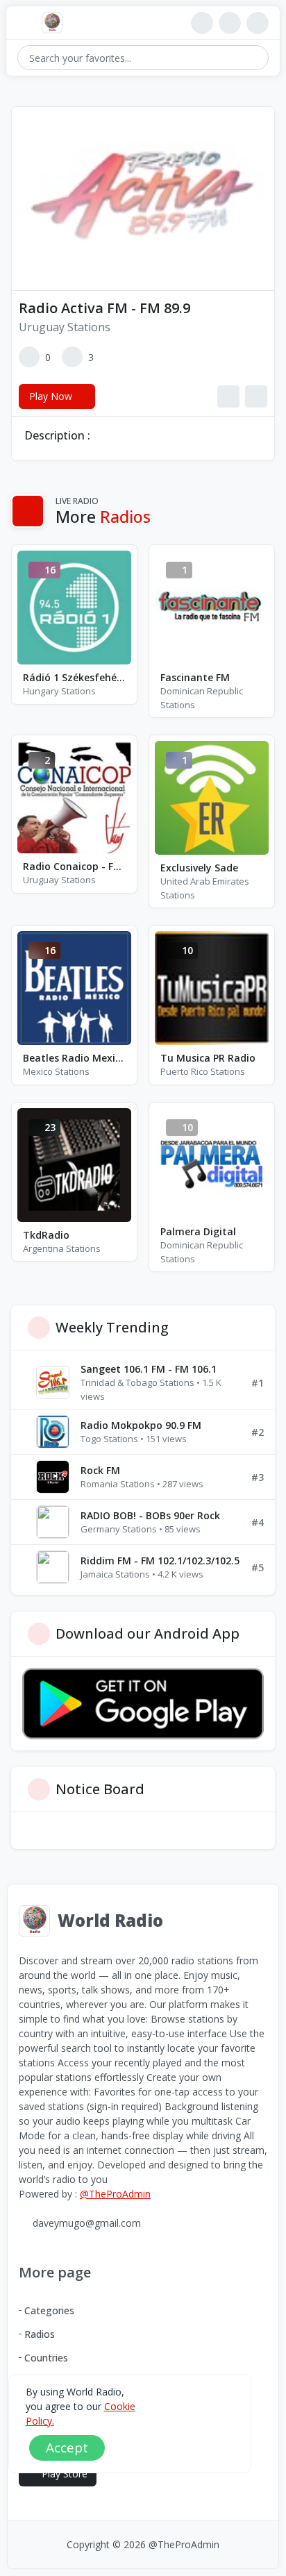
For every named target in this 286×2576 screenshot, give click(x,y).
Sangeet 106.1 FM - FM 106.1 (149, 1369)
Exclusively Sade (199, 868)
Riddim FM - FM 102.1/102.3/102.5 (160, 1561)
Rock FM (100, 1470)
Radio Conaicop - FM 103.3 (74, 866)
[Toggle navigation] (24, 23)
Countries (46, 2358)
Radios (40, 2334)
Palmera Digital (198, 1231)
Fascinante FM (195, 677)
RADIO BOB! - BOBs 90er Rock (150, 1515)
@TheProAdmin (115, 2194)
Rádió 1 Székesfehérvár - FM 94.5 (74, 677)
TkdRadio (46, 1235)
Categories (49, 2310)
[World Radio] (56, 23)
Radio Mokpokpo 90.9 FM (141, 1425)
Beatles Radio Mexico (74, 1058)
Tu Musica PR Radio (208, 1058)
